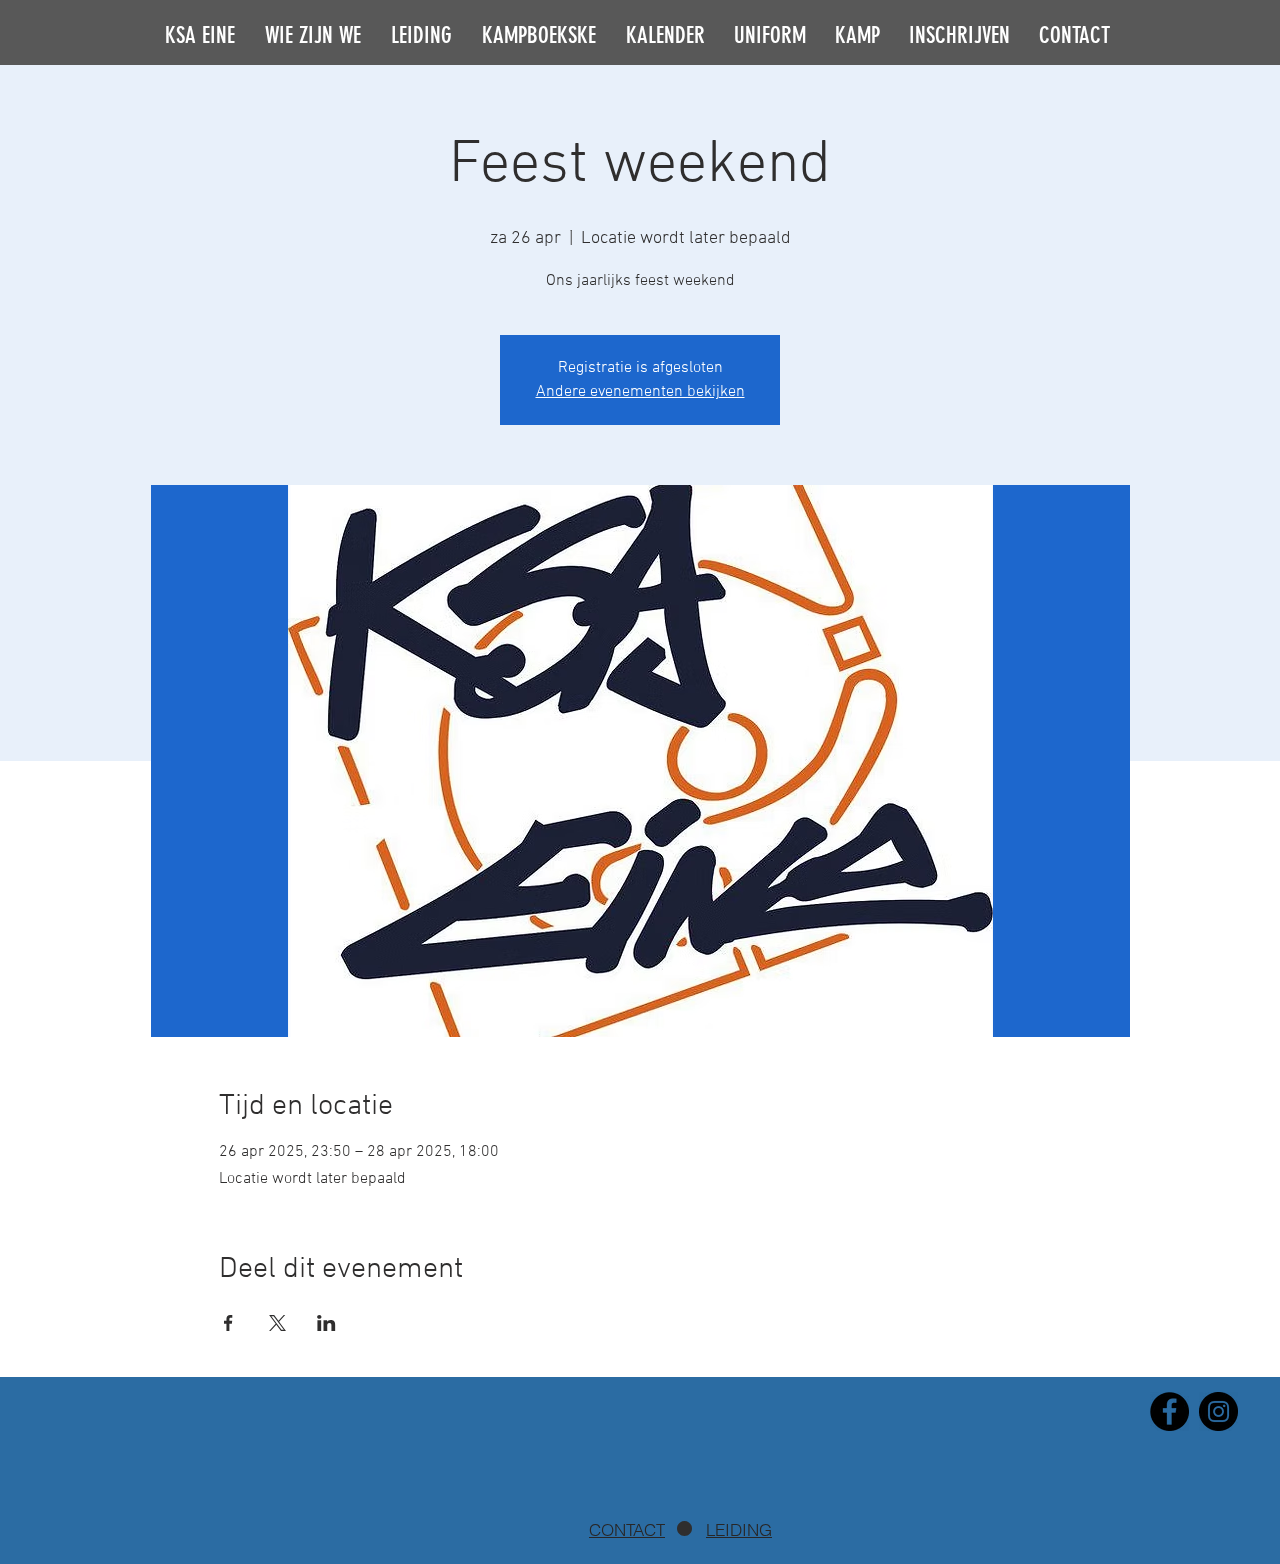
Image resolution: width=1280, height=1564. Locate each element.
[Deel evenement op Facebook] (228, 1323)
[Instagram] (1218, 1411)
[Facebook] (1169, 1411)
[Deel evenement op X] (277, 1323)
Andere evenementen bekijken (640, 392)
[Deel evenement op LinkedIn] (326, 1323)
